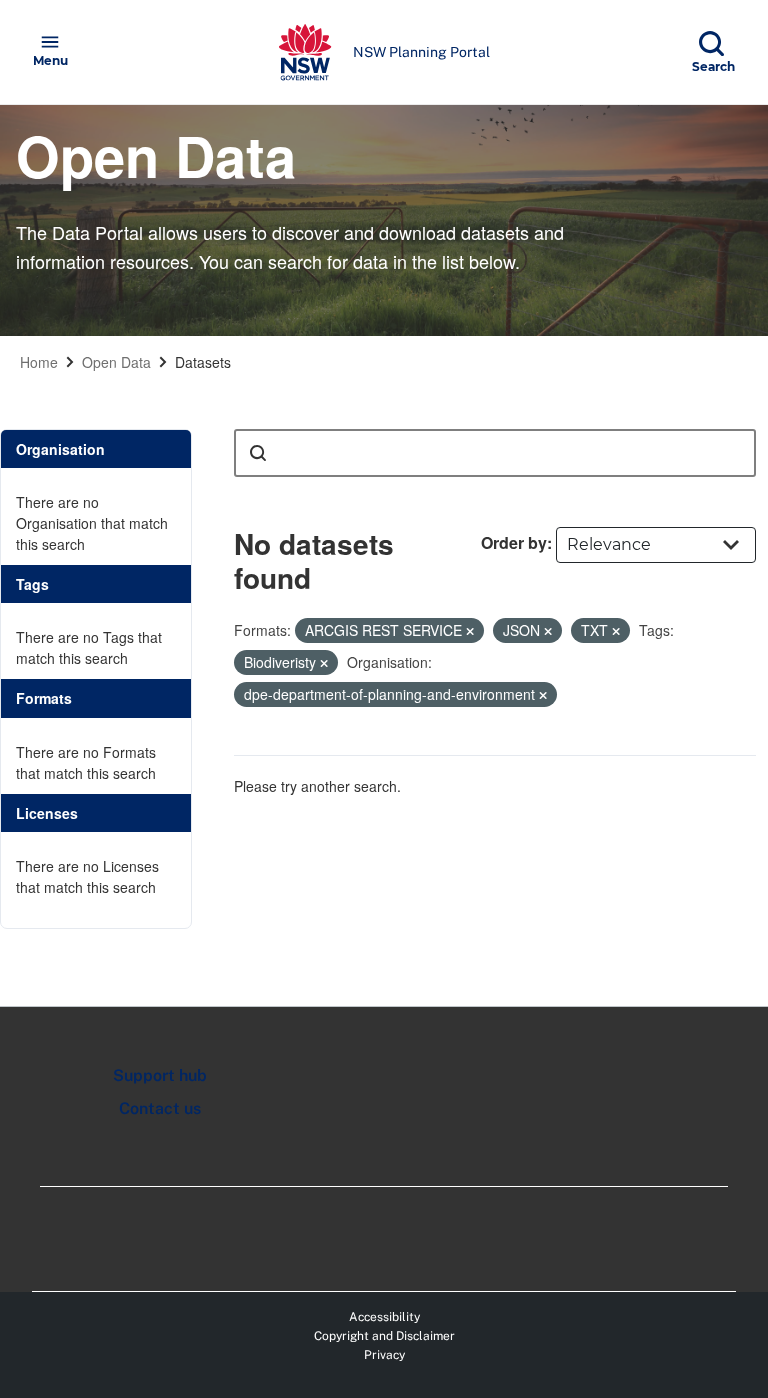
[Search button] (258, 453)
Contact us (160, 1108)
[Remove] (470, 631)
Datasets (203, 362)
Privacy (384, 1355)
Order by (514, 542)
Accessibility (384, 1317)
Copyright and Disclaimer (384, 1336)
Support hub (160, 1075)
